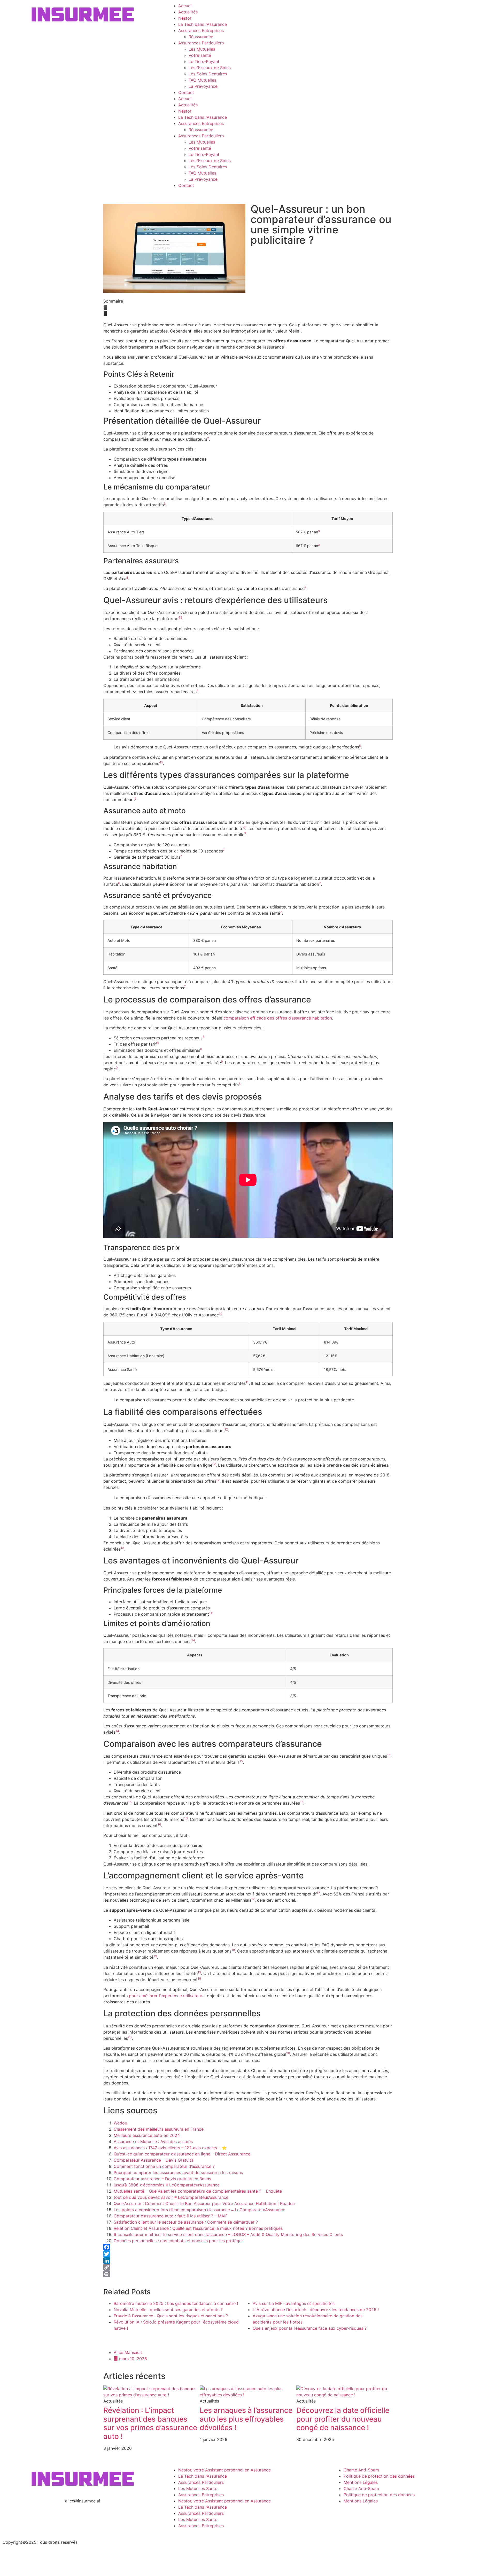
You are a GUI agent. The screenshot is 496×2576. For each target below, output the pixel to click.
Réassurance (201, 37)
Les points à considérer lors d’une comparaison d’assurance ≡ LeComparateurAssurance (199, 2210)
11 (247, 1382)
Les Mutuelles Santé (198, 2488)
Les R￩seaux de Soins (210, 68)
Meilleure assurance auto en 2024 (147, 2135)
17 (318, 1893)
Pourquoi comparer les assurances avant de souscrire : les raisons (178, 2172)
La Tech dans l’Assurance (203, 24)
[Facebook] (248, 2247)
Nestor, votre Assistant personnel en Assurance (224, 2470)
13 (122, 1548)
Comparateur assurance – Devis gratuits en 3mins (162, 2179)
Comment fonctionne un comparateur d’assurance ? (164, 2166)
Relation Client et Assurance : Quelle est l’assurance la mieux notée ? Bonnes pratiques (198, 2228)
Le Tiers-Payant (204, 61)
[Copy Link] (248, 2267)
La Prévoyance (203, 86)
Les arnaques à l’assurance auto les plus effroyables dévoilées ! (246, 2419)
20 (130, 2037)
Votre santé (200, 55)
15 (389, 1755)
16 (186, 1818)
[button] (248, 307)
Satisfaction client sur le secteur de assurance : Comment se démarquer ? (186, 2222)
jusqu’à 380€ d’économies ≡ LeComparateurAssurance (167, 2185)
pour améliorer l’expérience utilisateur (165, 1996)
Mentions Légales (361, 2482)
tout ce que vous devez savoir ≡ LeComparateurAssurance (171, 2197)
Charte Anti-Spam (361, 2470)
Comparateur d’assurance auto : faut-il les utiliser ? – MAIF (171, 2216)
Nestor (185, 18)
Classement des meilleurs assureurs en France (159, 2129)
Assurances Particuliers (201, 43)
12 (226, 1429)
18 (233, 1950)
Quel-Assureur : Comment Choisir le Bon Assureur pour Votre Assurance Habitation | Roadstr (204, 2203)
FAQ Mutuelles (202, 80)
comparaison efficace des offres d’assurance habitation (278, 1018)
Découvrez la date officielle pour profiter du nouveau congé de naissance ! (343, 2419)
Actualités (188, 12)
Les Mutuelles (202, 49)
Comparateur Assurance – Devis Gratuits (153, 2160)
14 (211, 1613)
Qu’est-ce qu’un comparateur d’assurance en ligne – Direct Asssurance (182, 2154)
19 (155, 1956)
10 (221, 1314)
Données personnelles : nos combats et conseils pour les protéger (178, 2241)
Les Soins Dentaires (208, 74)
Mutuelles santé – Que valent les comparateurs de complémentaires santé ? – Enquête (198, 2191)
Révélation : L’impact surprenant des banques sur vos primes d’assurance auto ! (150, 2423)
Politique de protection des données (379, 2476)
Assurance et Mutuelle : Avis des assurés (153, 2142)
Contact (186, 92)
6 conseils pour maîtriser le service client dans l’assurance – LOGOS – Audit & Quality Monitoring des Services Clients (228, 2234)
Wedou (120, 2123)
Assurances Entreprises (201, 30)
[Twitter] (248, 2254)
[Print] (248, 2274)
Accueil (185, 6)
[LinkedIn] (248, 2261)
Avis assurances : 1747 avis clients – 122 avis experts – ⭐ (170, 2148)
